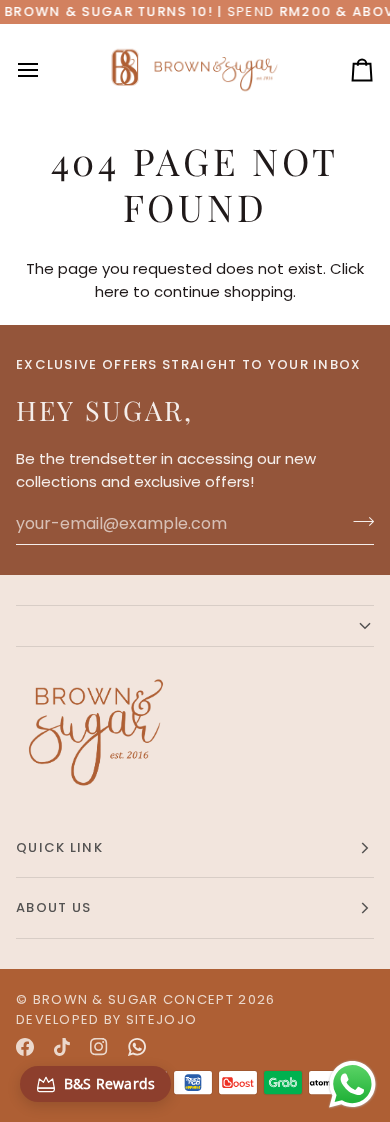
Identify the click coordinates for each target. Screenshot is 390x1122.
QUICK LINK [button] (59, 847)
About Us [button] (53, 907)
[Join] (357, 521)
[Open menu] (46, 70)
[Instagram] (99, 1047)
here (112, 291)
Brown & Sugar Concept (133, 999)
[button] (195, 626)
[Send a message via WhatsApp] (352, 1084)
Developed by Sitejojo (106, 1019)
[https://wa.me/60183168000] (137, 1047)
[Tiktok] (62, 1047)
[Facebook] (25, 1047)
